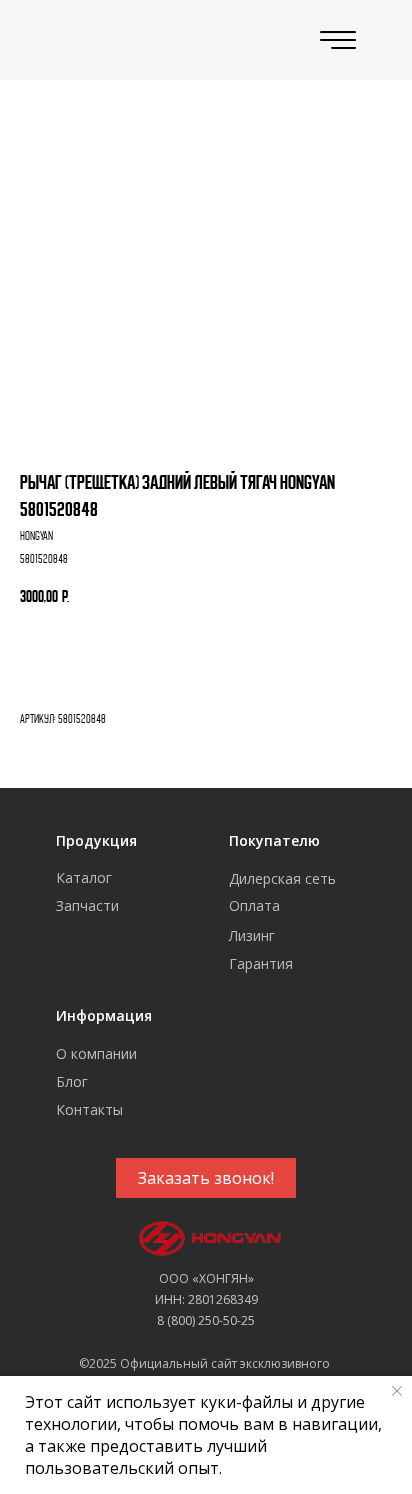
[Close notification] (397, 1391)
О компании (96, 1053)
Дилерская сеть (282, 878)
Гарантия (261, 963)
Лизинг (252, 935)
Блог (72, 1081)
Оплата (254, 905)
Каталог (84, 877)
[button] (206, 1178)
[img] (106, 40)
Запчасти (87, 905)
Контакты (89, 1109)
